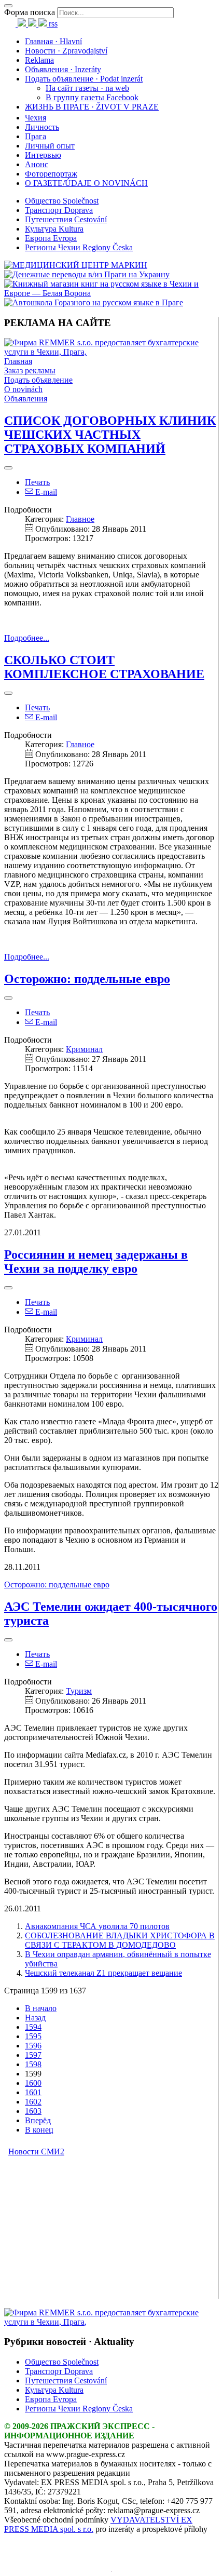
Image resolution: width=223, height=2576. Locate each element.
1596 (33, 2046)
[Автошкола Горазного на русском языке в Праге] (94, 302)
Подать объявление (38, 380)
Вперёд (38, 2120)
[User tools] (8, 468)
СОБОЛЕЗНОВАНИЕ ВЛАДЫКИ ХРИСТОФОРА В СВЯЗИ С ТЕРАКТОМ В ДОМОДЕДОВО (120, 1940)
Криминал (84, 1049)
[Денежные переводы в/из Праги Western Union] (87, 274)
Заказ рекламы (30, 370)
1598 (33, 2064)
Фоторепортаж (51, 174)
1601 (33, 2092)
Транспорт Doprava (59, 210)
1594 (33, 2027)
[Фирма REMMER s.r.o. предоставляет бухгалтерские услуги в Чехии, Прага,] (111, 352)
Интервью (43, 155)
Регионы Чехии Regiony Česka (79, 247)
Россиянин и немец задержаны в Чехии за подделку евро (96, 1262)
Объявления (26, 399)
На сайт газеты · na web (87, 88)
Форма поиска (30, 12)
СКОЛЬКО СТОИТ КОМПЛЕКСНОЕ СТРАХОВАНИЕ (104, 667)
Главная (18, 361)
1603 (33, 2111)
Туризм (79, 1691)
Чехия (36, 118)
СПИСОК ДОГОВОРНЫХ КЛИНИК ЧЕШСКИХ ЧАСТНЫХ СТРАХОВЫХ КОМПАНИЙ (110, 435)
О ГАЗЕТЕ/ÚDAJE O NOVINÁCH (86, 183)
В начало (41, 2008)
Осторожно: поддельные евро (87, 979)
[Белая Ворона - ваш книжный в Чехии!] (112, 293)
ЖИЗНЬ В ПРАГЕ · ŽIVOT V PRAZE (92, 107)
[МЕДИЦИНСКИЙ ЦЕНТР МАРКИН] (76, 265)
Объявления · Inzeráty (63, 69)
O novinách (23, 389)
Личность (42, 127)
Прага (36, 136)
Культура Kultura (54, 229)
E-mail (45, 492)
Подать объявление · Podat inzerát (84, 79)
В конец (39, 2130)
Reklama (39, 60)
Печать (37, 482)
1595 (33, 2036)
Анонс (37, 164)
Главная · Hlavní (53, 41)
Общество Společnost (62, 201)
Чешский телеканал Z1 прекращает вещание (103, 1973)
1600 (33, 2083)
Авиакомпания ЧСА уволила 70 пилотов (97, 1926)
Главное (80, 519)
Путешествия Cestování (66, 219)
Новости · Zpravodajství (66, 51)
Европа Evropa (51, 238)
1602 (33, 2102)
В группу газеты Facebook (92, 97)
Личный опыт (50, 146)
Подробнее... (27, 638)
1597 (33, 2055)
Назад (35, 2018)
